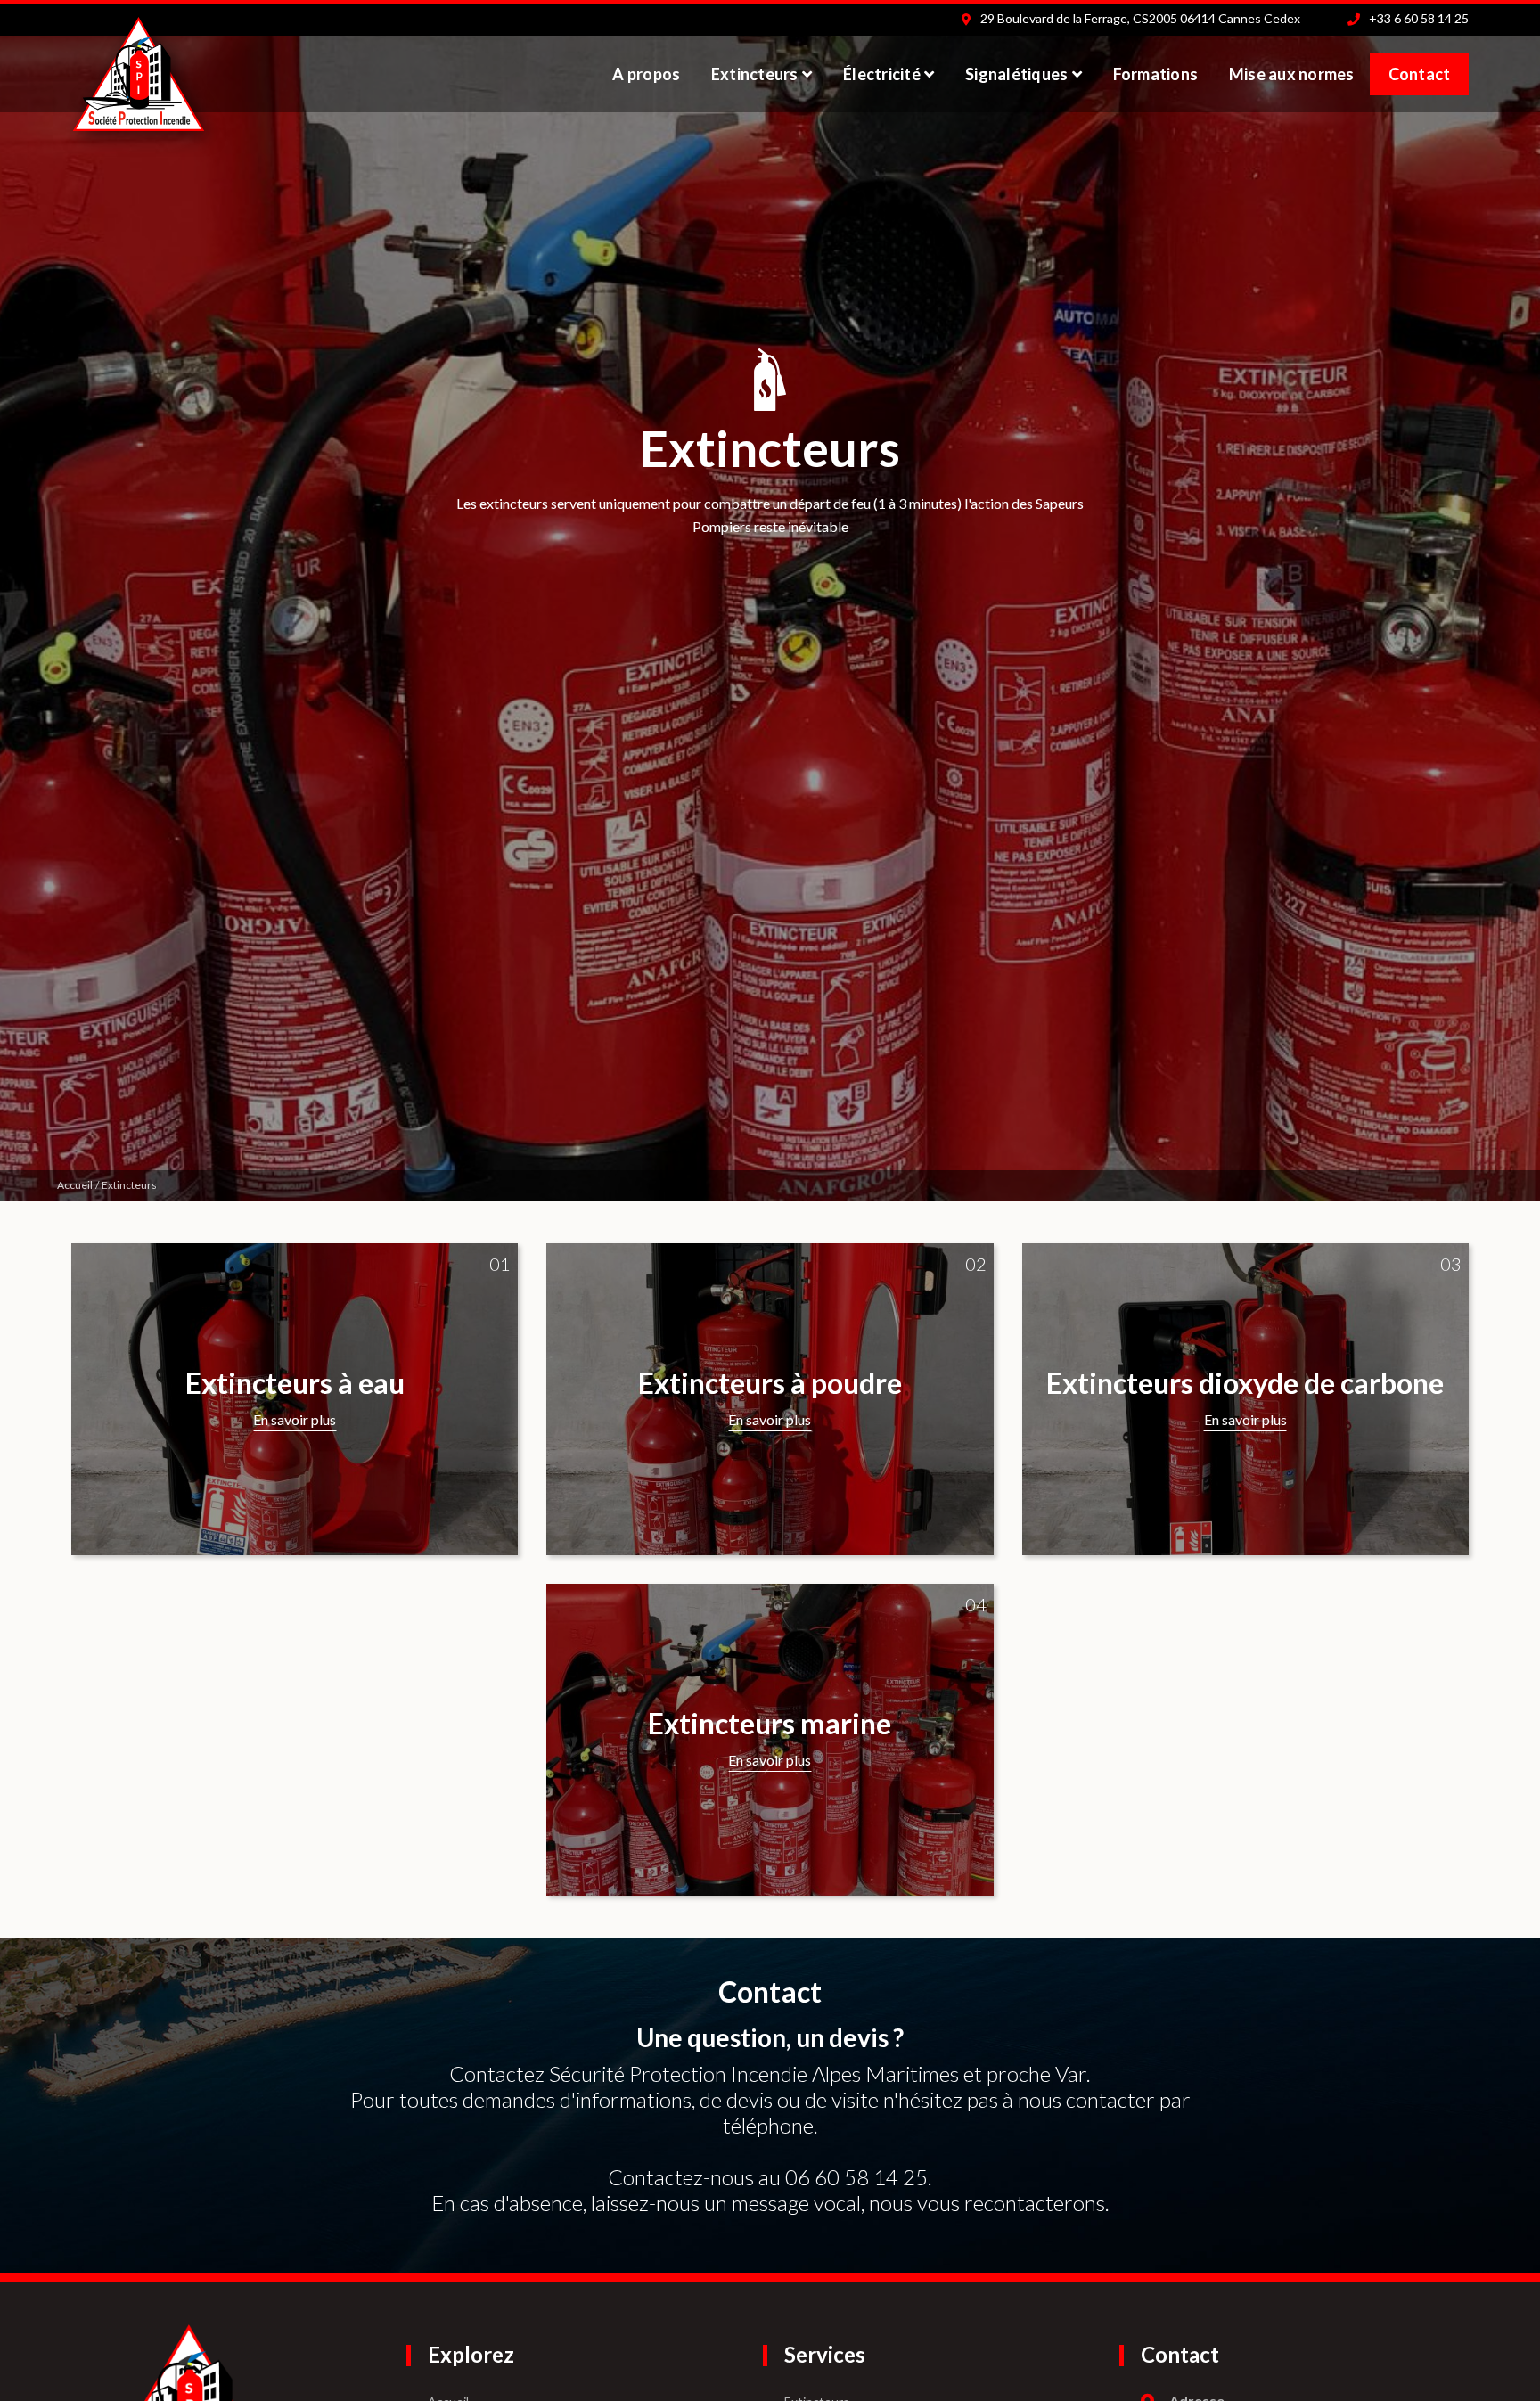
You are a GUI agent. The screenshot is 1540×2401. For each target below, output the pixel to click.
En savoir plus (295, 1419)
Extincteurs (755, 74)
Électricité (882, 74)
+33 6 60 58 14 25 (1419, 18)
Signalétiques (1016, 74)
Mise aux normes (1292, 74)
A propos (646, 74)
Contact (1420, 74)
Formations (1156, 74)
